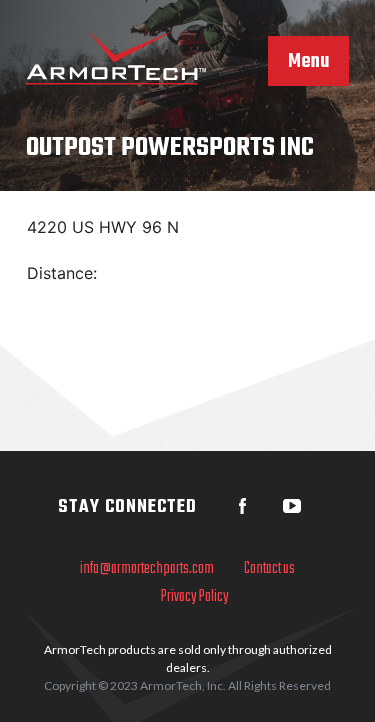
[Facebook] (242, 506)
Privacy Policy (195, 597)
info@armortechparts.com (147, 569)
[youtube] (292, 506)
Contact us (269, 569)
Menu (308, 62)
